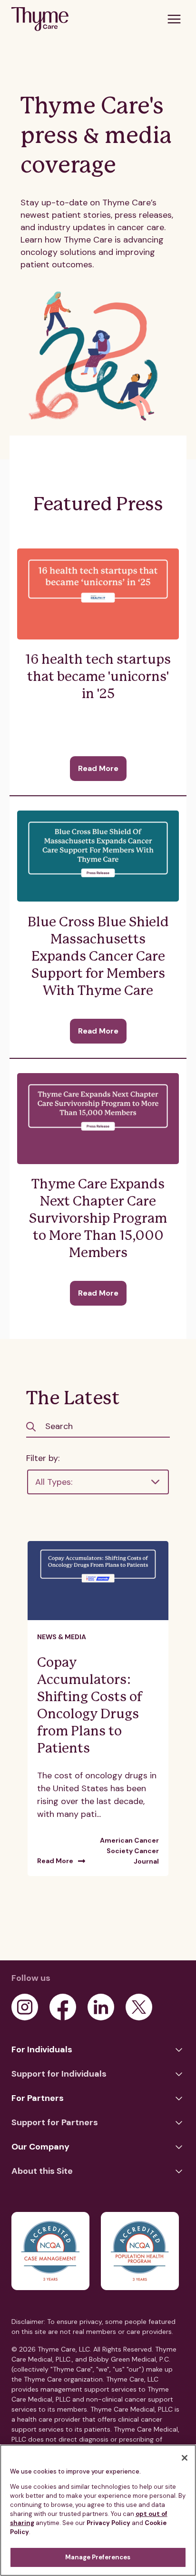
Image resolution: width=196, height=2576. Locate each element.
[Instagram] (25, 2007)
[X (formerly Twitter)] (139, 2007)
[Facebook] (63, 2007)
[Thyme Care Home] (40, 19)
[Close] (185, 2458)
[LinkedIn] (101, 2007)
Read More (98, 768)
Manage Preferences (98, 2557)
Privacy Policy (108, 2523)
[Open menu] (174, 19)
